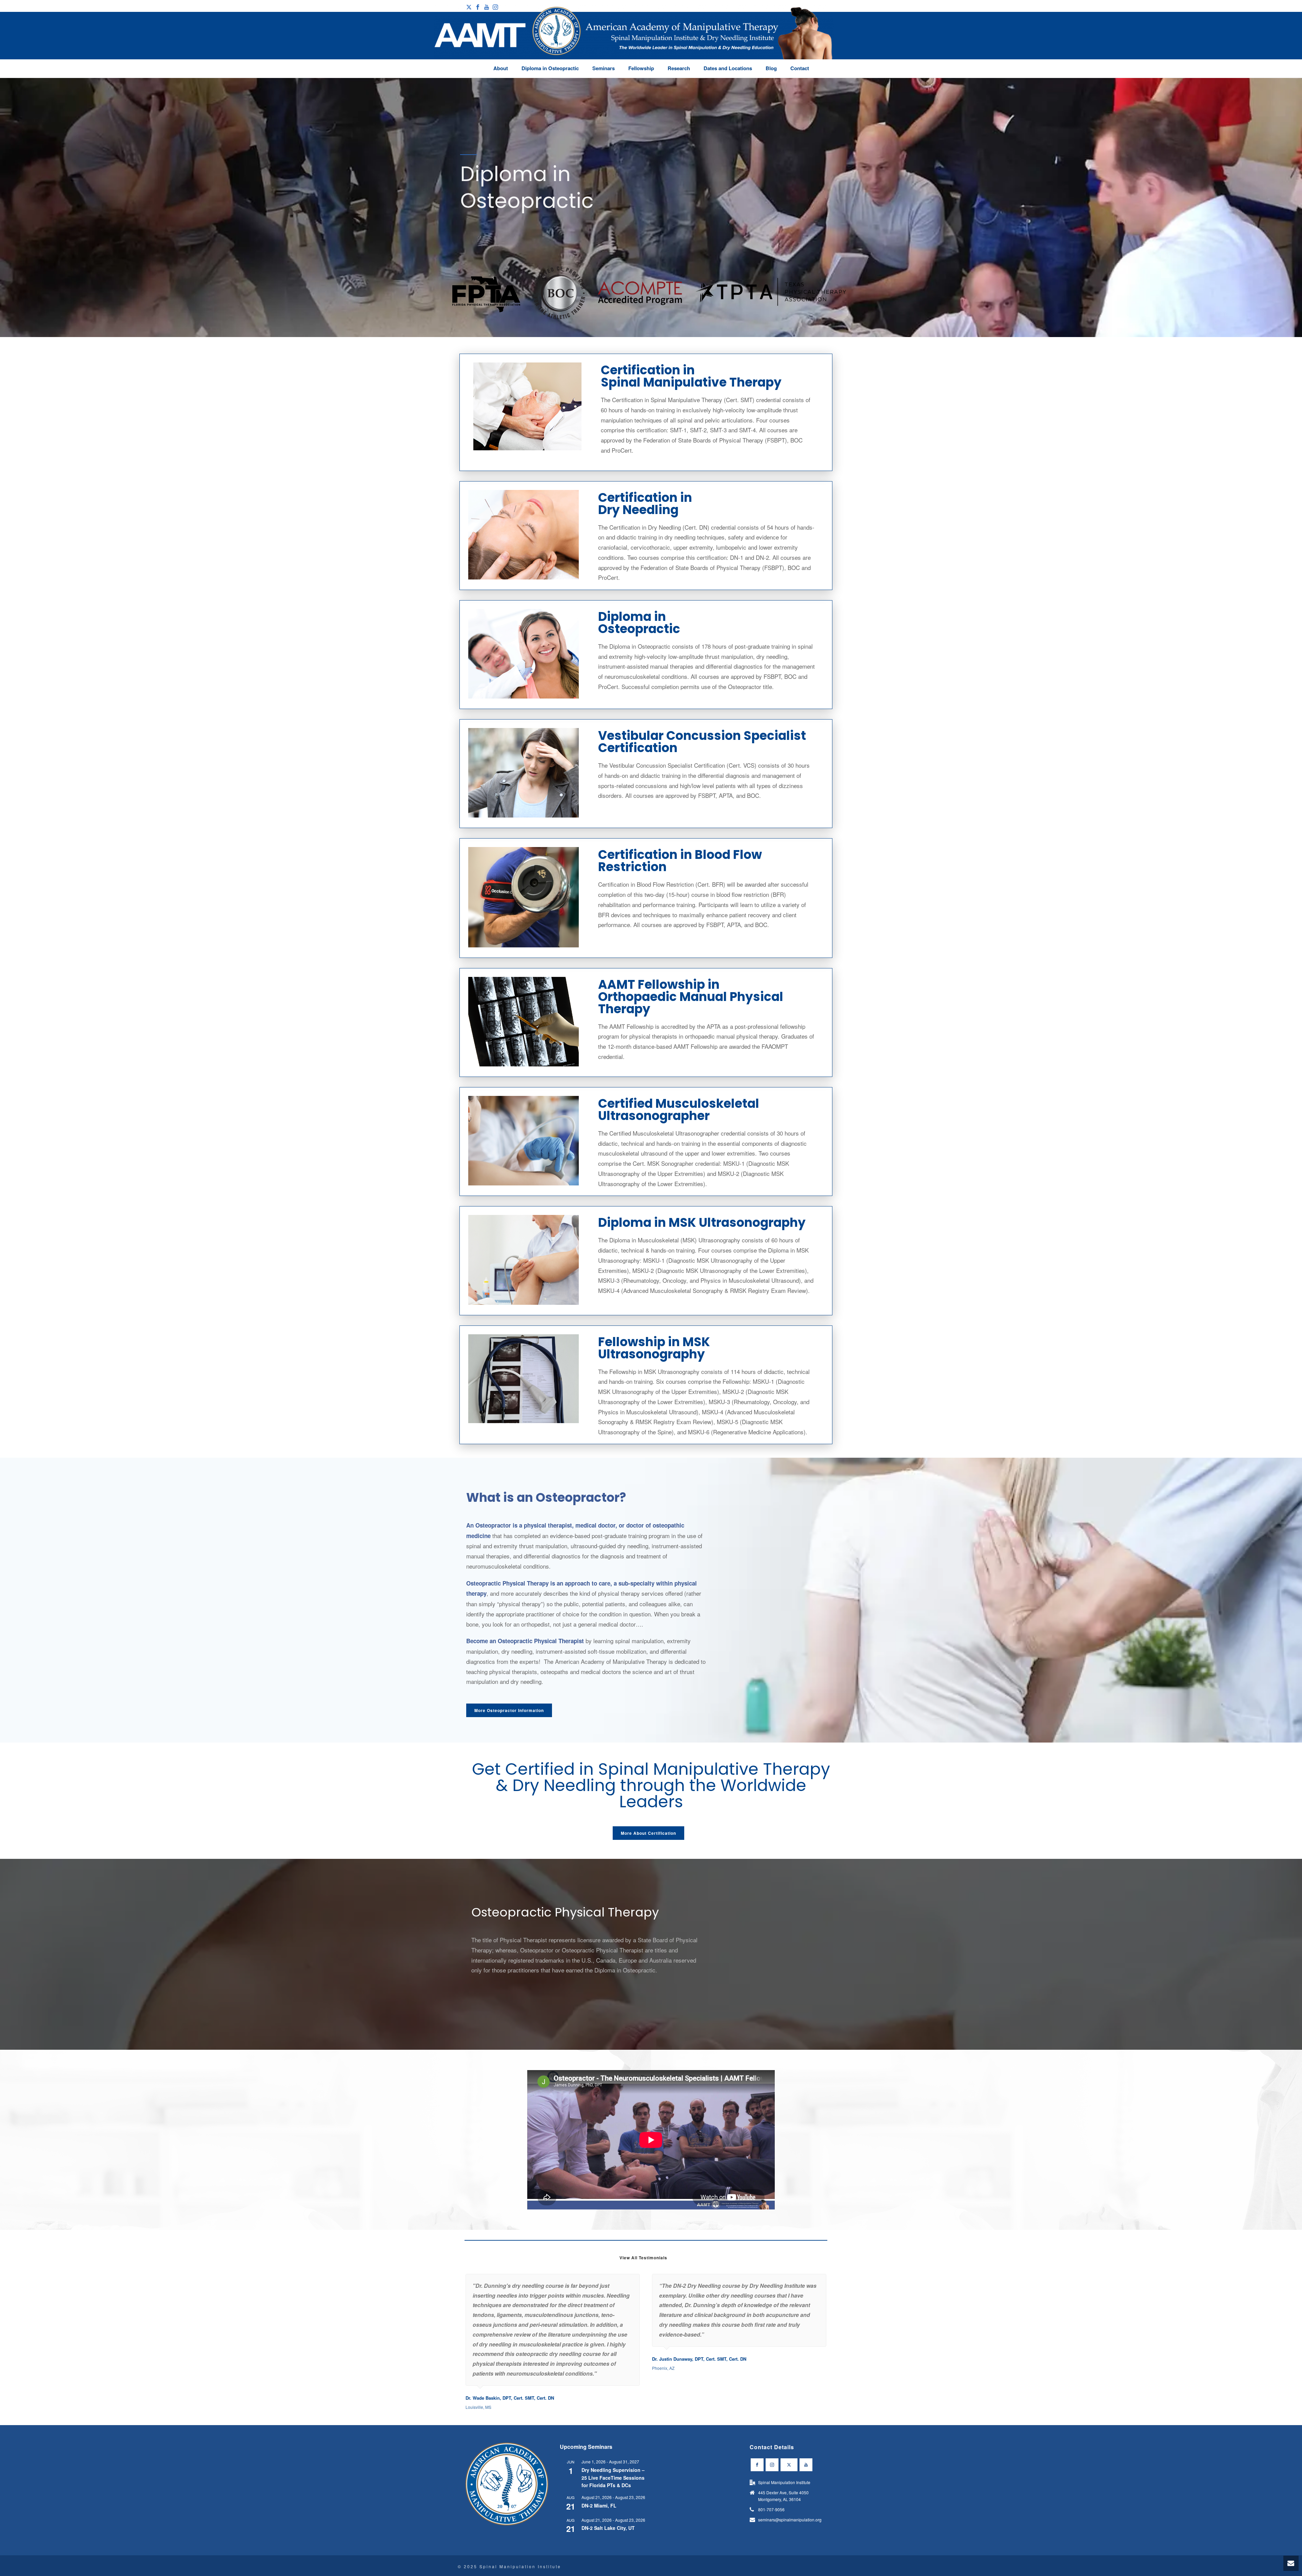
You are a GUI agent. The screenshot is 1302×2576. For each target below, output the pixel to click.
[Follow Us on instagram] (772, 2465)
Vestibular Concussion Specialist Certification (702, 742)
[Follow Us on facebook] (757, 2465)
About (501, 68)
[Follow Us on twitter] (789, 2465)
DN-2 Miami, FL (599, 2505)
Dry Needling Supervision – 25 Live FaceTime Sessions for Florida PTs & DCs (613, 2477)
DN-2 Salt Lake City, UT (608, 2528)
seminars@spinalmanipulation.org (790, 2520)
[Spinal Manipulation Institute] (634, 41)
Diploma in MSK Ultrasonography (702, 1223)
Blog (771, 68)
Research (679, 68)
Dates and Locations (728, 68)
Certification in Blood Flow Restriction (680, 861)
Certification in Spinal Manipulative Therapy (691, 376)
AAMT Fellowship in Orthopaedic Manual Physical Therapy (691, 997)
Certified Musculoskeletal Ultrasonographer (679, 1110)
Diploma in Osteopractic (550, 68)
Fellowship (641, 68)
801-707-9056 (771, 2509)
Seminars (604, 68)
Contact (800, 68)
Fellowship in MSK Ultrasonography (654, 1348)
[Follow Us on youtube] (806, 2465)
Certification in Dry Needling (645, 504)
